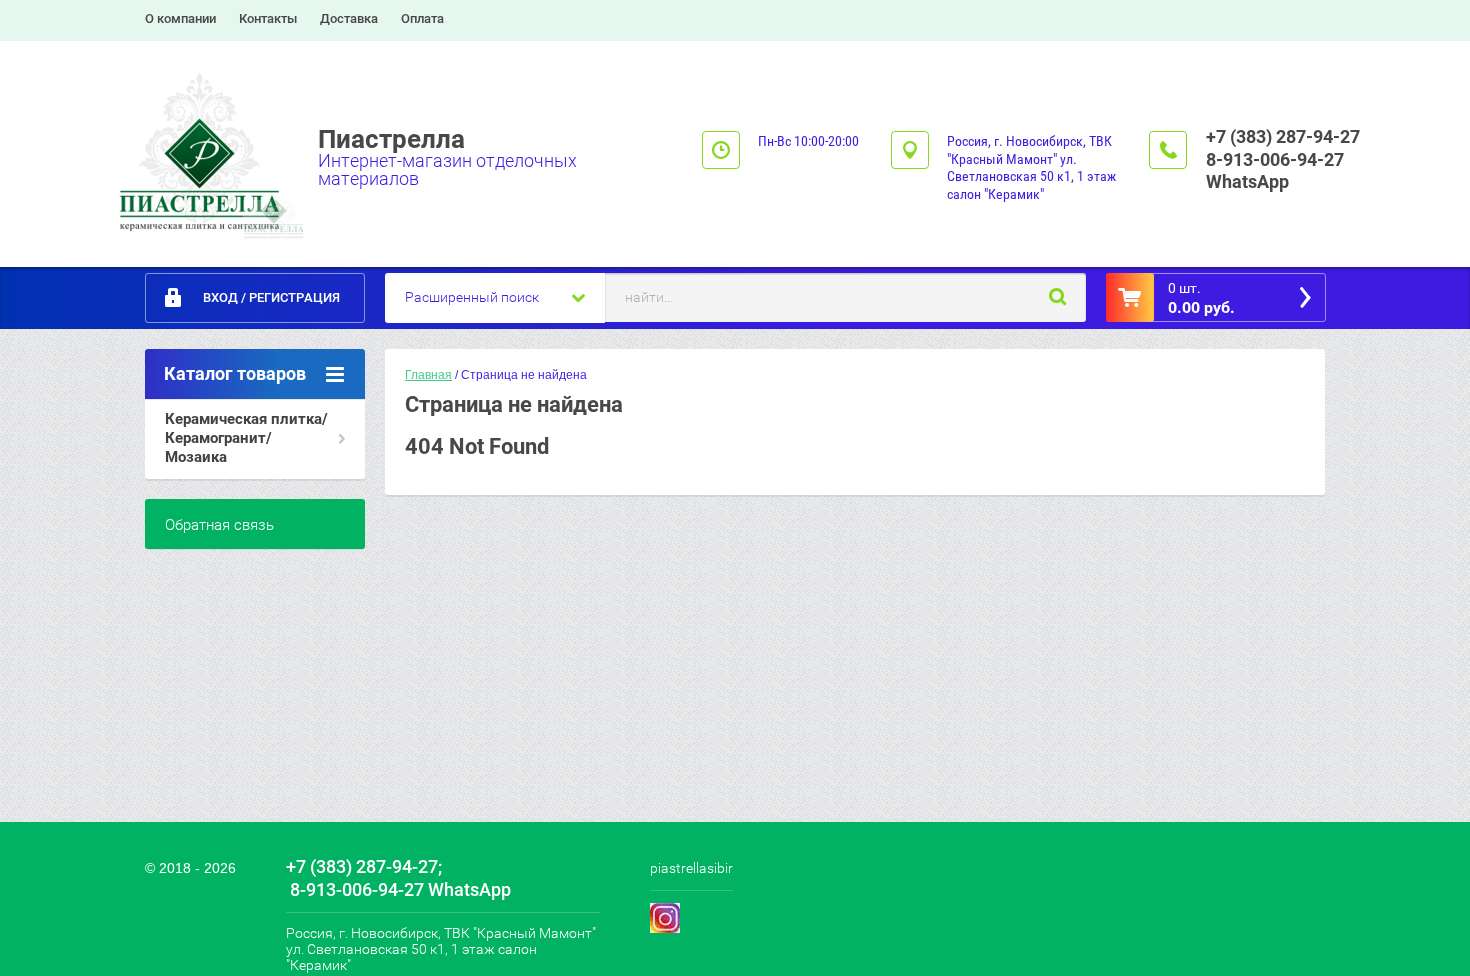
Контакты (268, 18)
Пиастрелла (391, 139)
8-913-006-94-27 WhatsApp (1275, 171)
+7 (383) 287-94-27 (1283, 136)
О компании (180, 18)
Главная (428, 375)
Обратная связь (219, 525)
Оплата (422, 18)
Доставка (349, 18)
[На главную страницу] (203, 149)
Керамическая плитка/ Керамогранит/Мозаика (246, 438)
